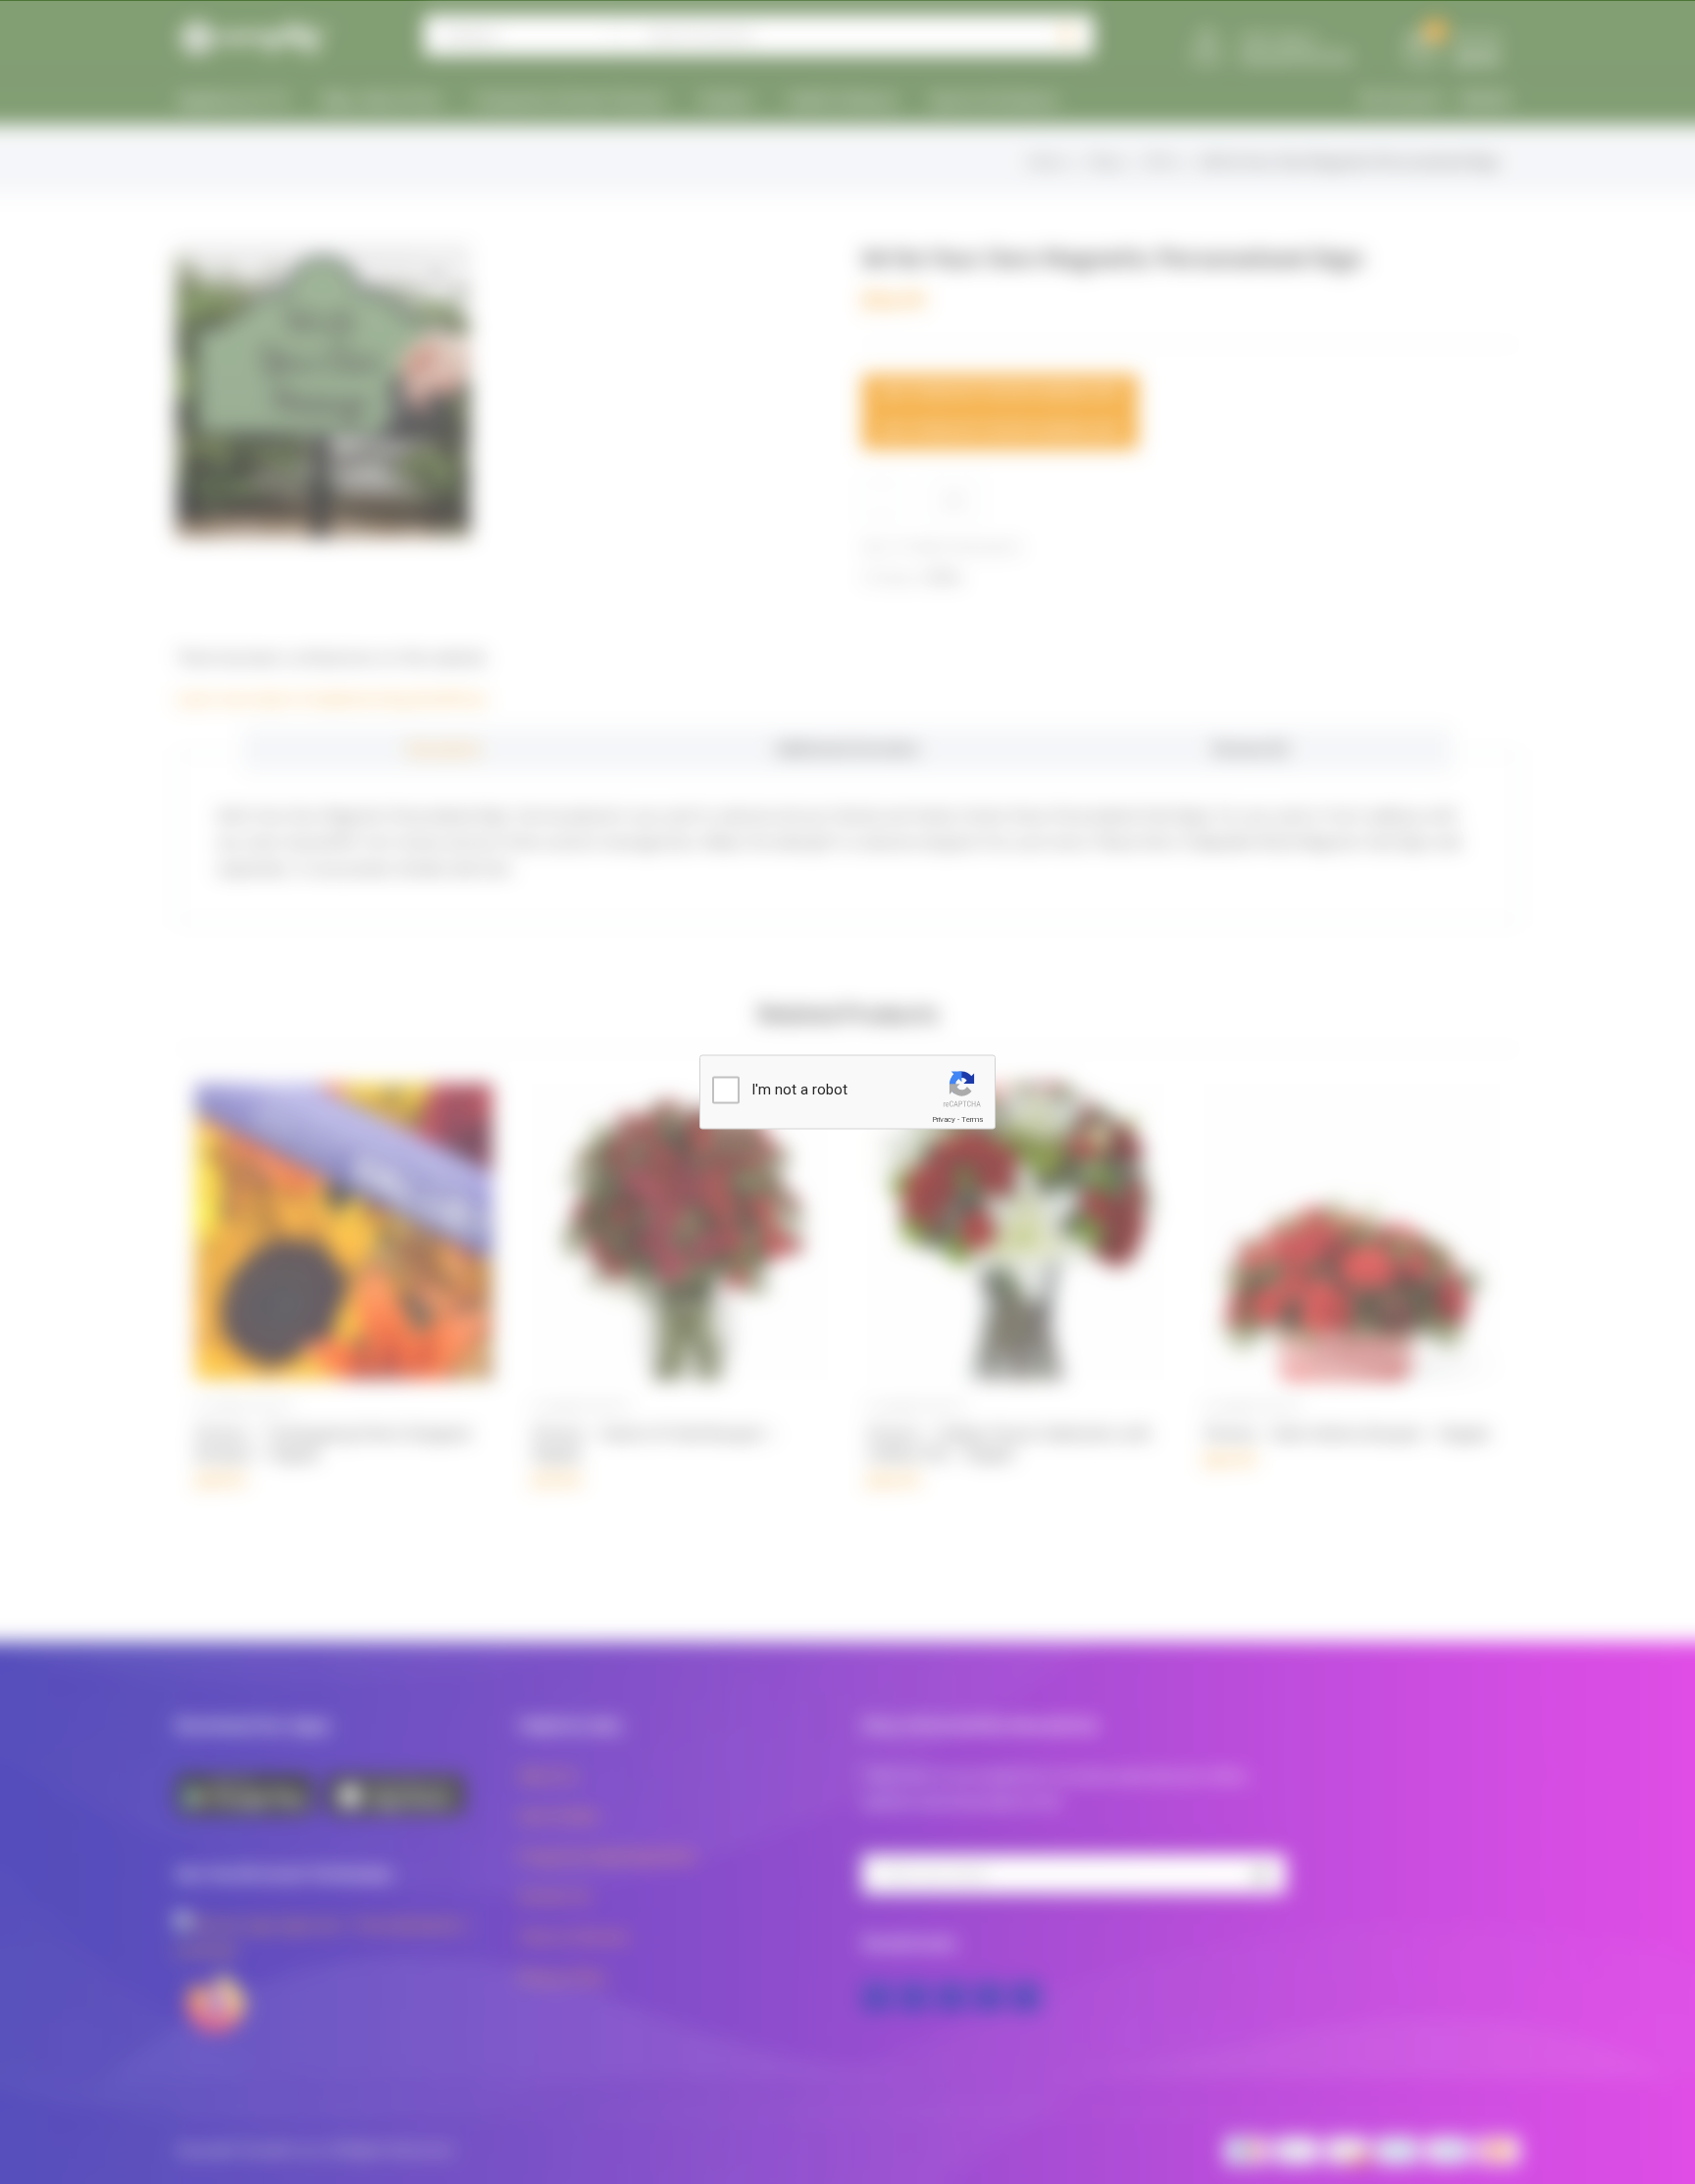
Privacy (944, 1119)
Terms (972, 1119)
